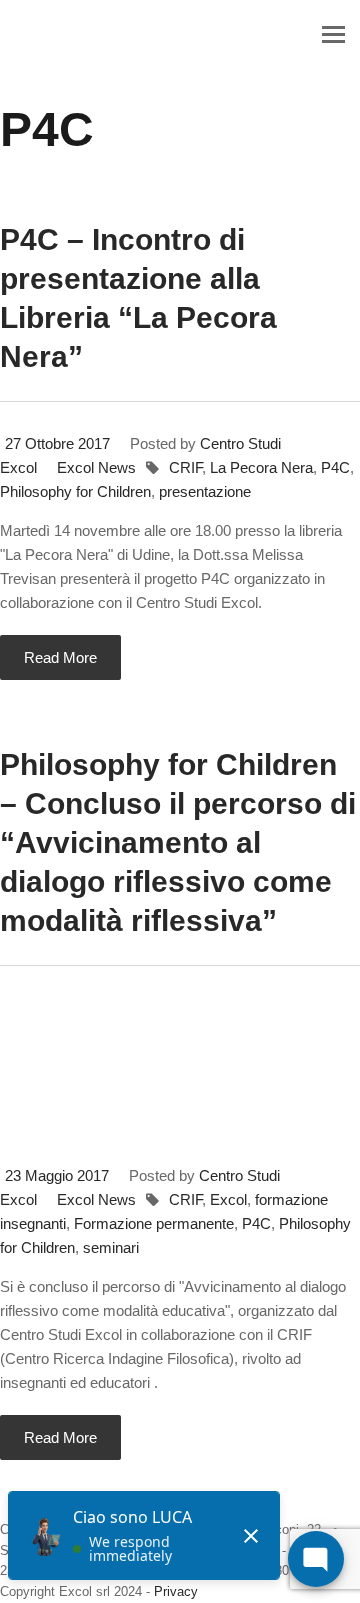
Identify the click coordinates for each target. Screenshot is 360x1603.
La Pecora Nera (261, 467)
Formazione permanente (154, 1223)
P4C (335, 467)
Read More (60, 657)
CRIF (185, 467)
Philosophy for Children (75, 491)
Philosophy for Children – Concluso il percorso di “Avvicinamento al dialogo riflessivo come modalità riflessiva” (178, 842)
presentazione (205, 491)
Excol (228, 1199)
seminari (111, 1247)
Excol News (96, 467)
